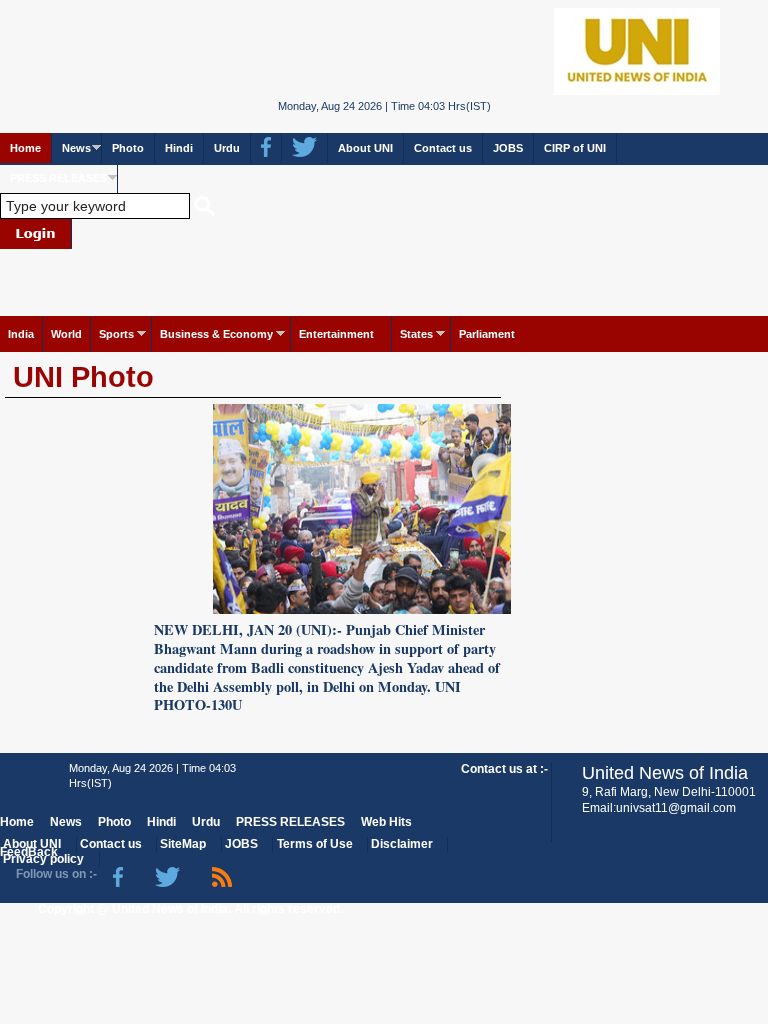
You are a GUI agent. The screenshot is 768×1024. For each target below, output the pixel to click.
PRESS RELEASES (58, 178)
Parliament (487, 334)
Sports (116, 334)
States (416, 334)
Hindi (179, 148)
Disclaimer (402, 844)
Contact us (443, 148)
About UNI (365, 148)
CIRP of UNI (575, 148)
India (21, 334)
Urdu (227, 148)
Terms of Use (315, 844)
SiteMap (183, 844)
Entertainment (336, 334)
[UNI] (384, 49)
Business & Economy (216, 334)
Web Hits (386, 822)
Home (25, 148)
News (76, 148)
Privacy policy (43, 859)
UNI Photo (83, 377)
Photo (128, 148)
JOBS (508, 148)
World (66, 334)
